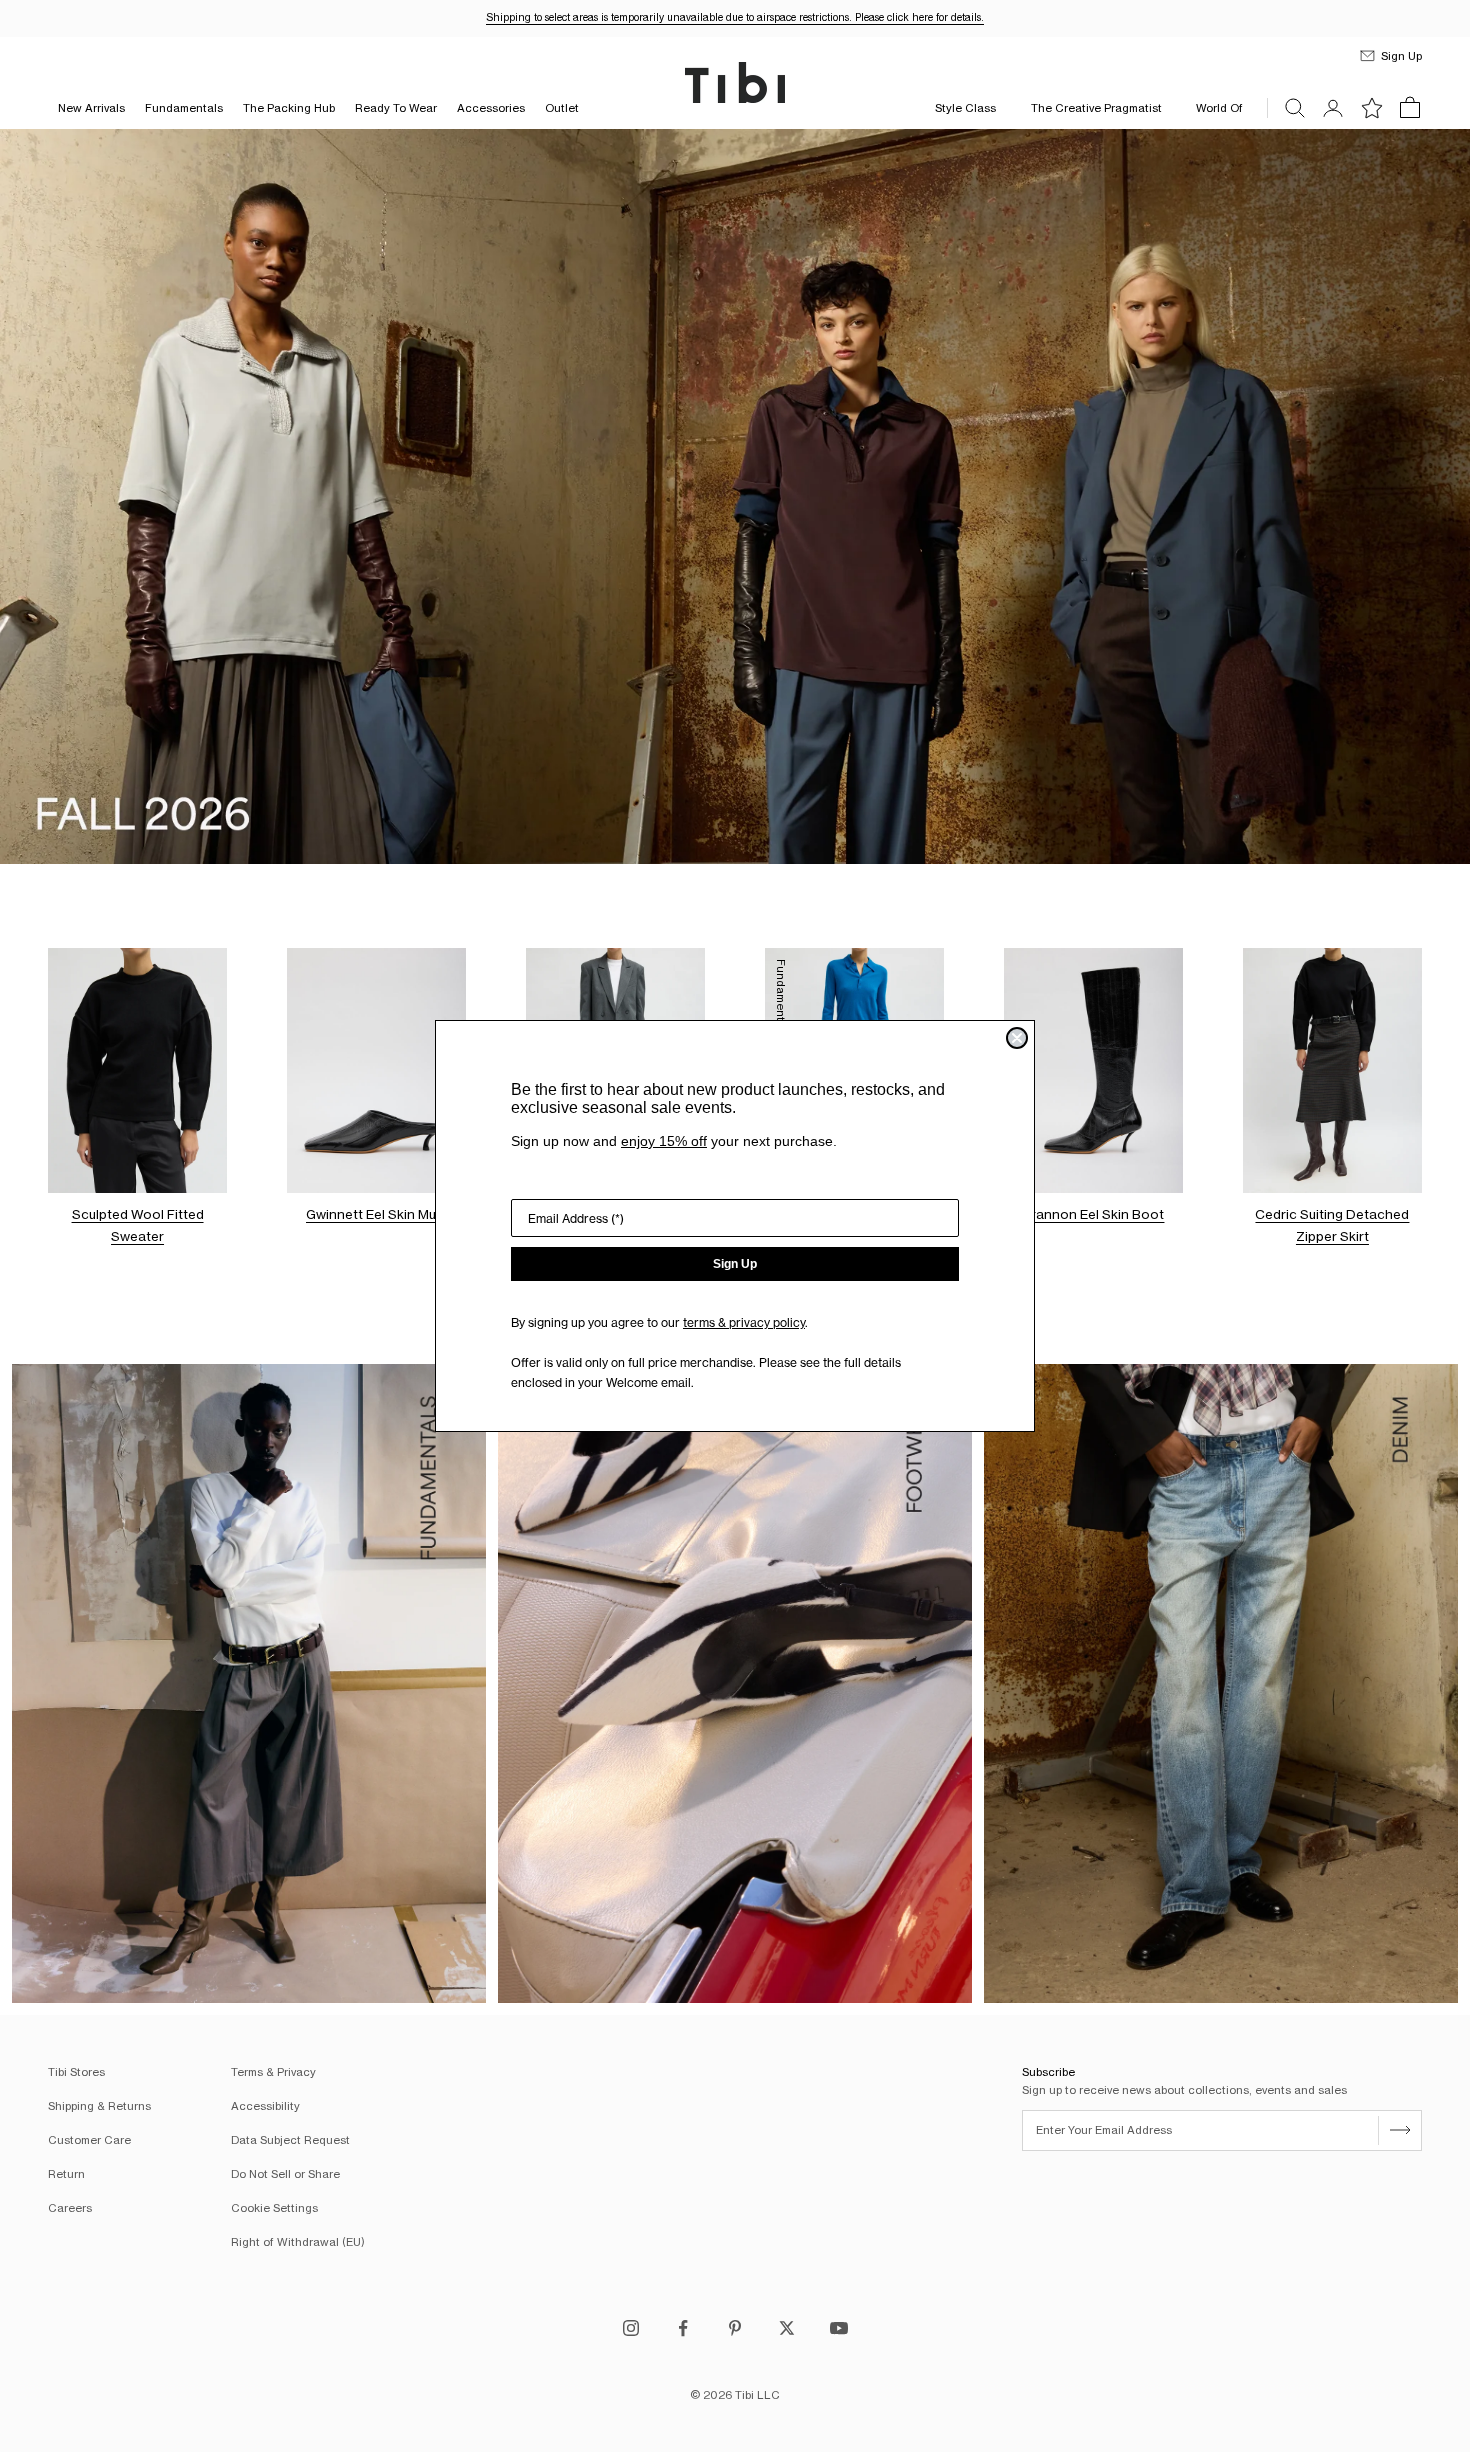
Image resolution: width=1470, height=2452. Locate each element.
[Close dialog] (1017, 1038)
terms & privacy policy (744, 1322)
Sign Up (735, 1264)
